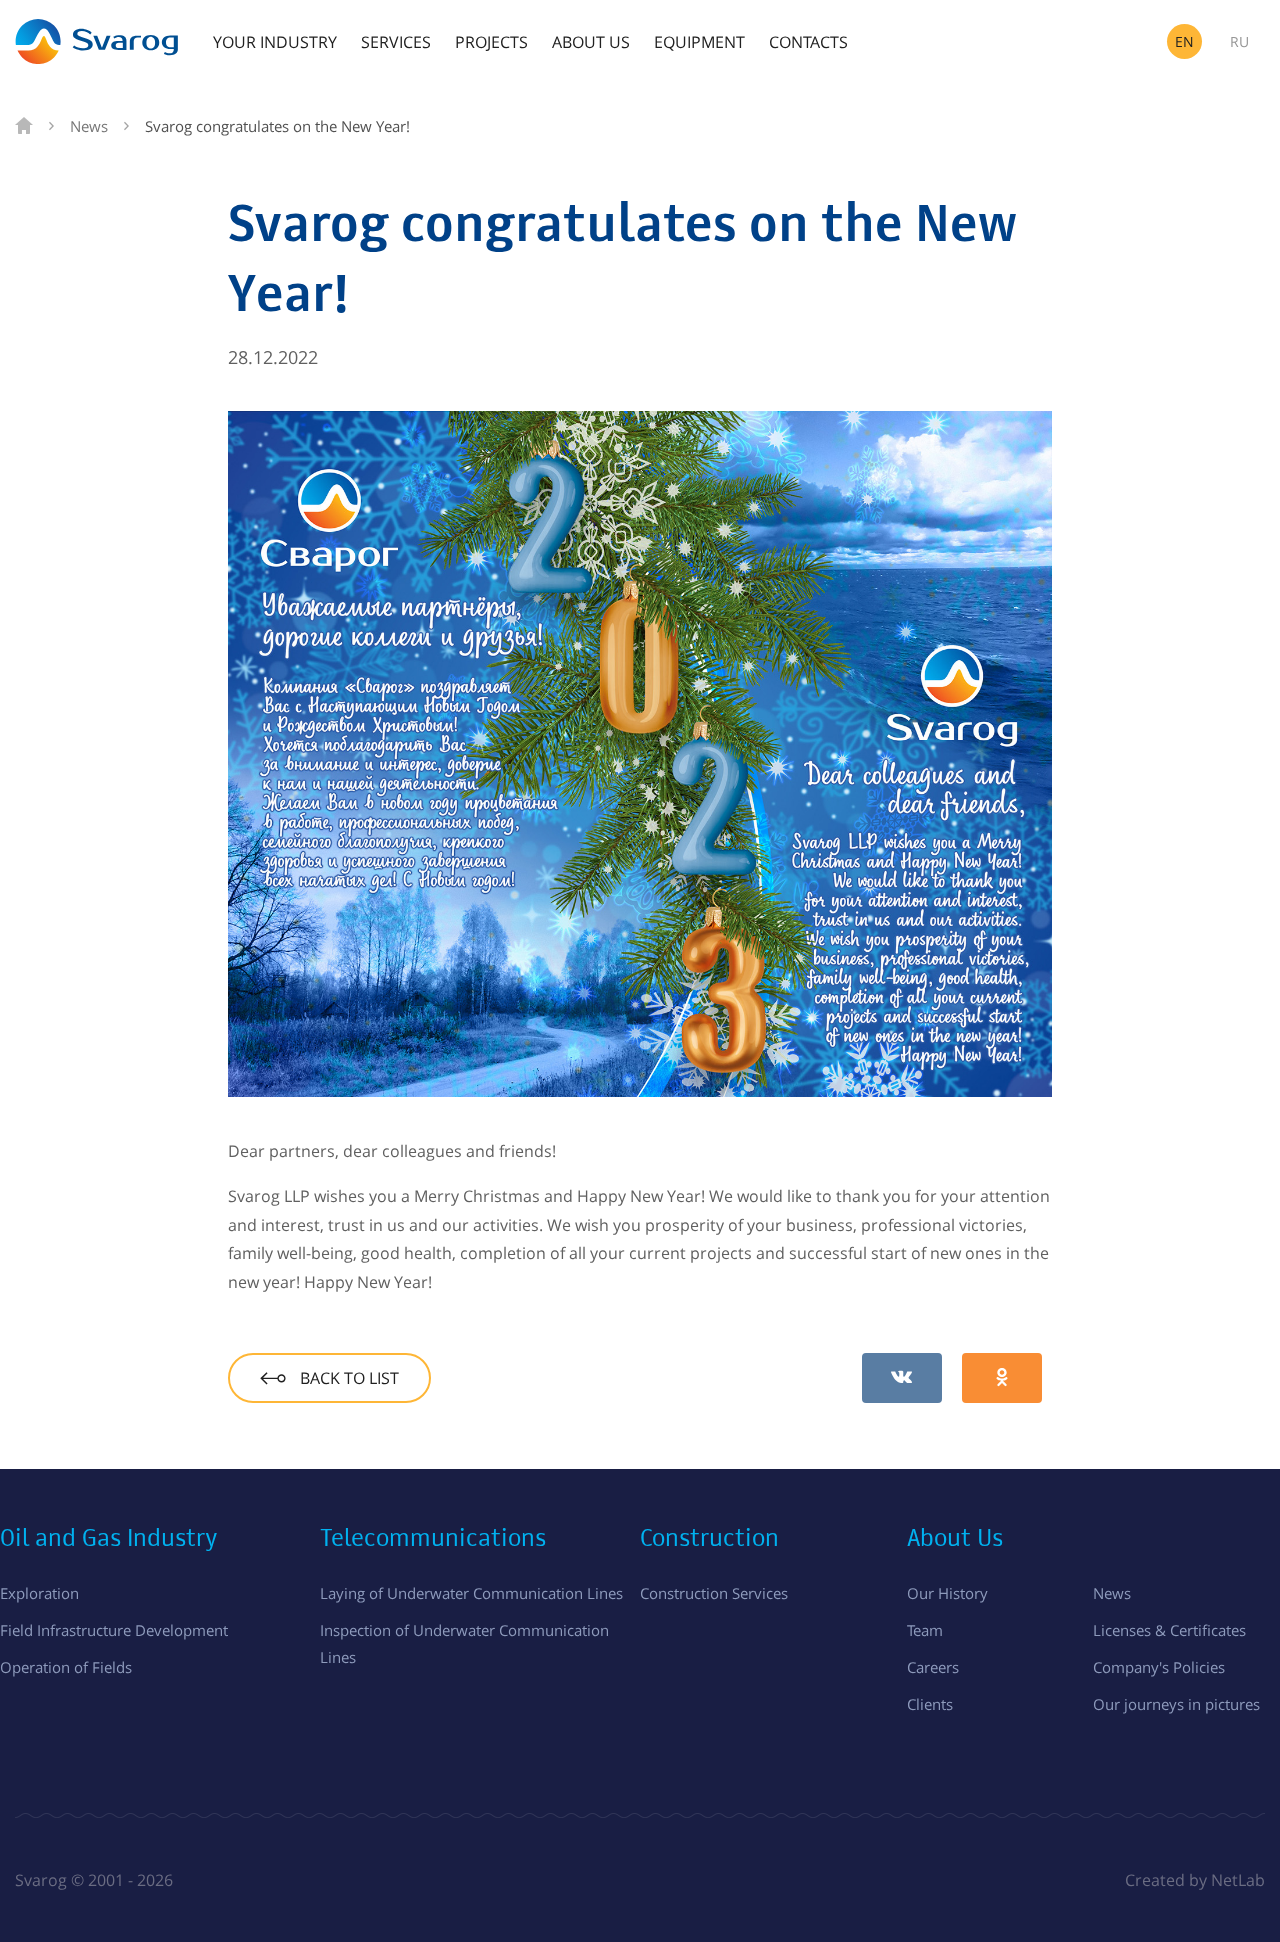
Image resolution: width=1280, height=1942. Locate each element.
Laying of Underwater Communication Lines (471, 1593)
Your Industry (275, 42)
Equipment (699, 42)
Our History (947, 1593)
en (1184, 41)
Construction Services (714, 1593)
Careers (933, 1667)
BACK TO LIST (347, 1378)
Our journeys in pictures (1176, 1704)
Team (925, 1630)
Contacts (808, 42)
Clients (930, 1704)
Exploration (39, 1593)
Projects (491, 42)
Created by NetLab (1195, 1880)
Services (396, 42)
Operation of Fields (66, 1667)
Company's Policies (1159, 1667)
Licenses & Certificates (1169, 1630)
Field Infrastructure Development (114, 1630)
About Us (591, 42)
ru (1239, 41)
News (1112, 1593)
